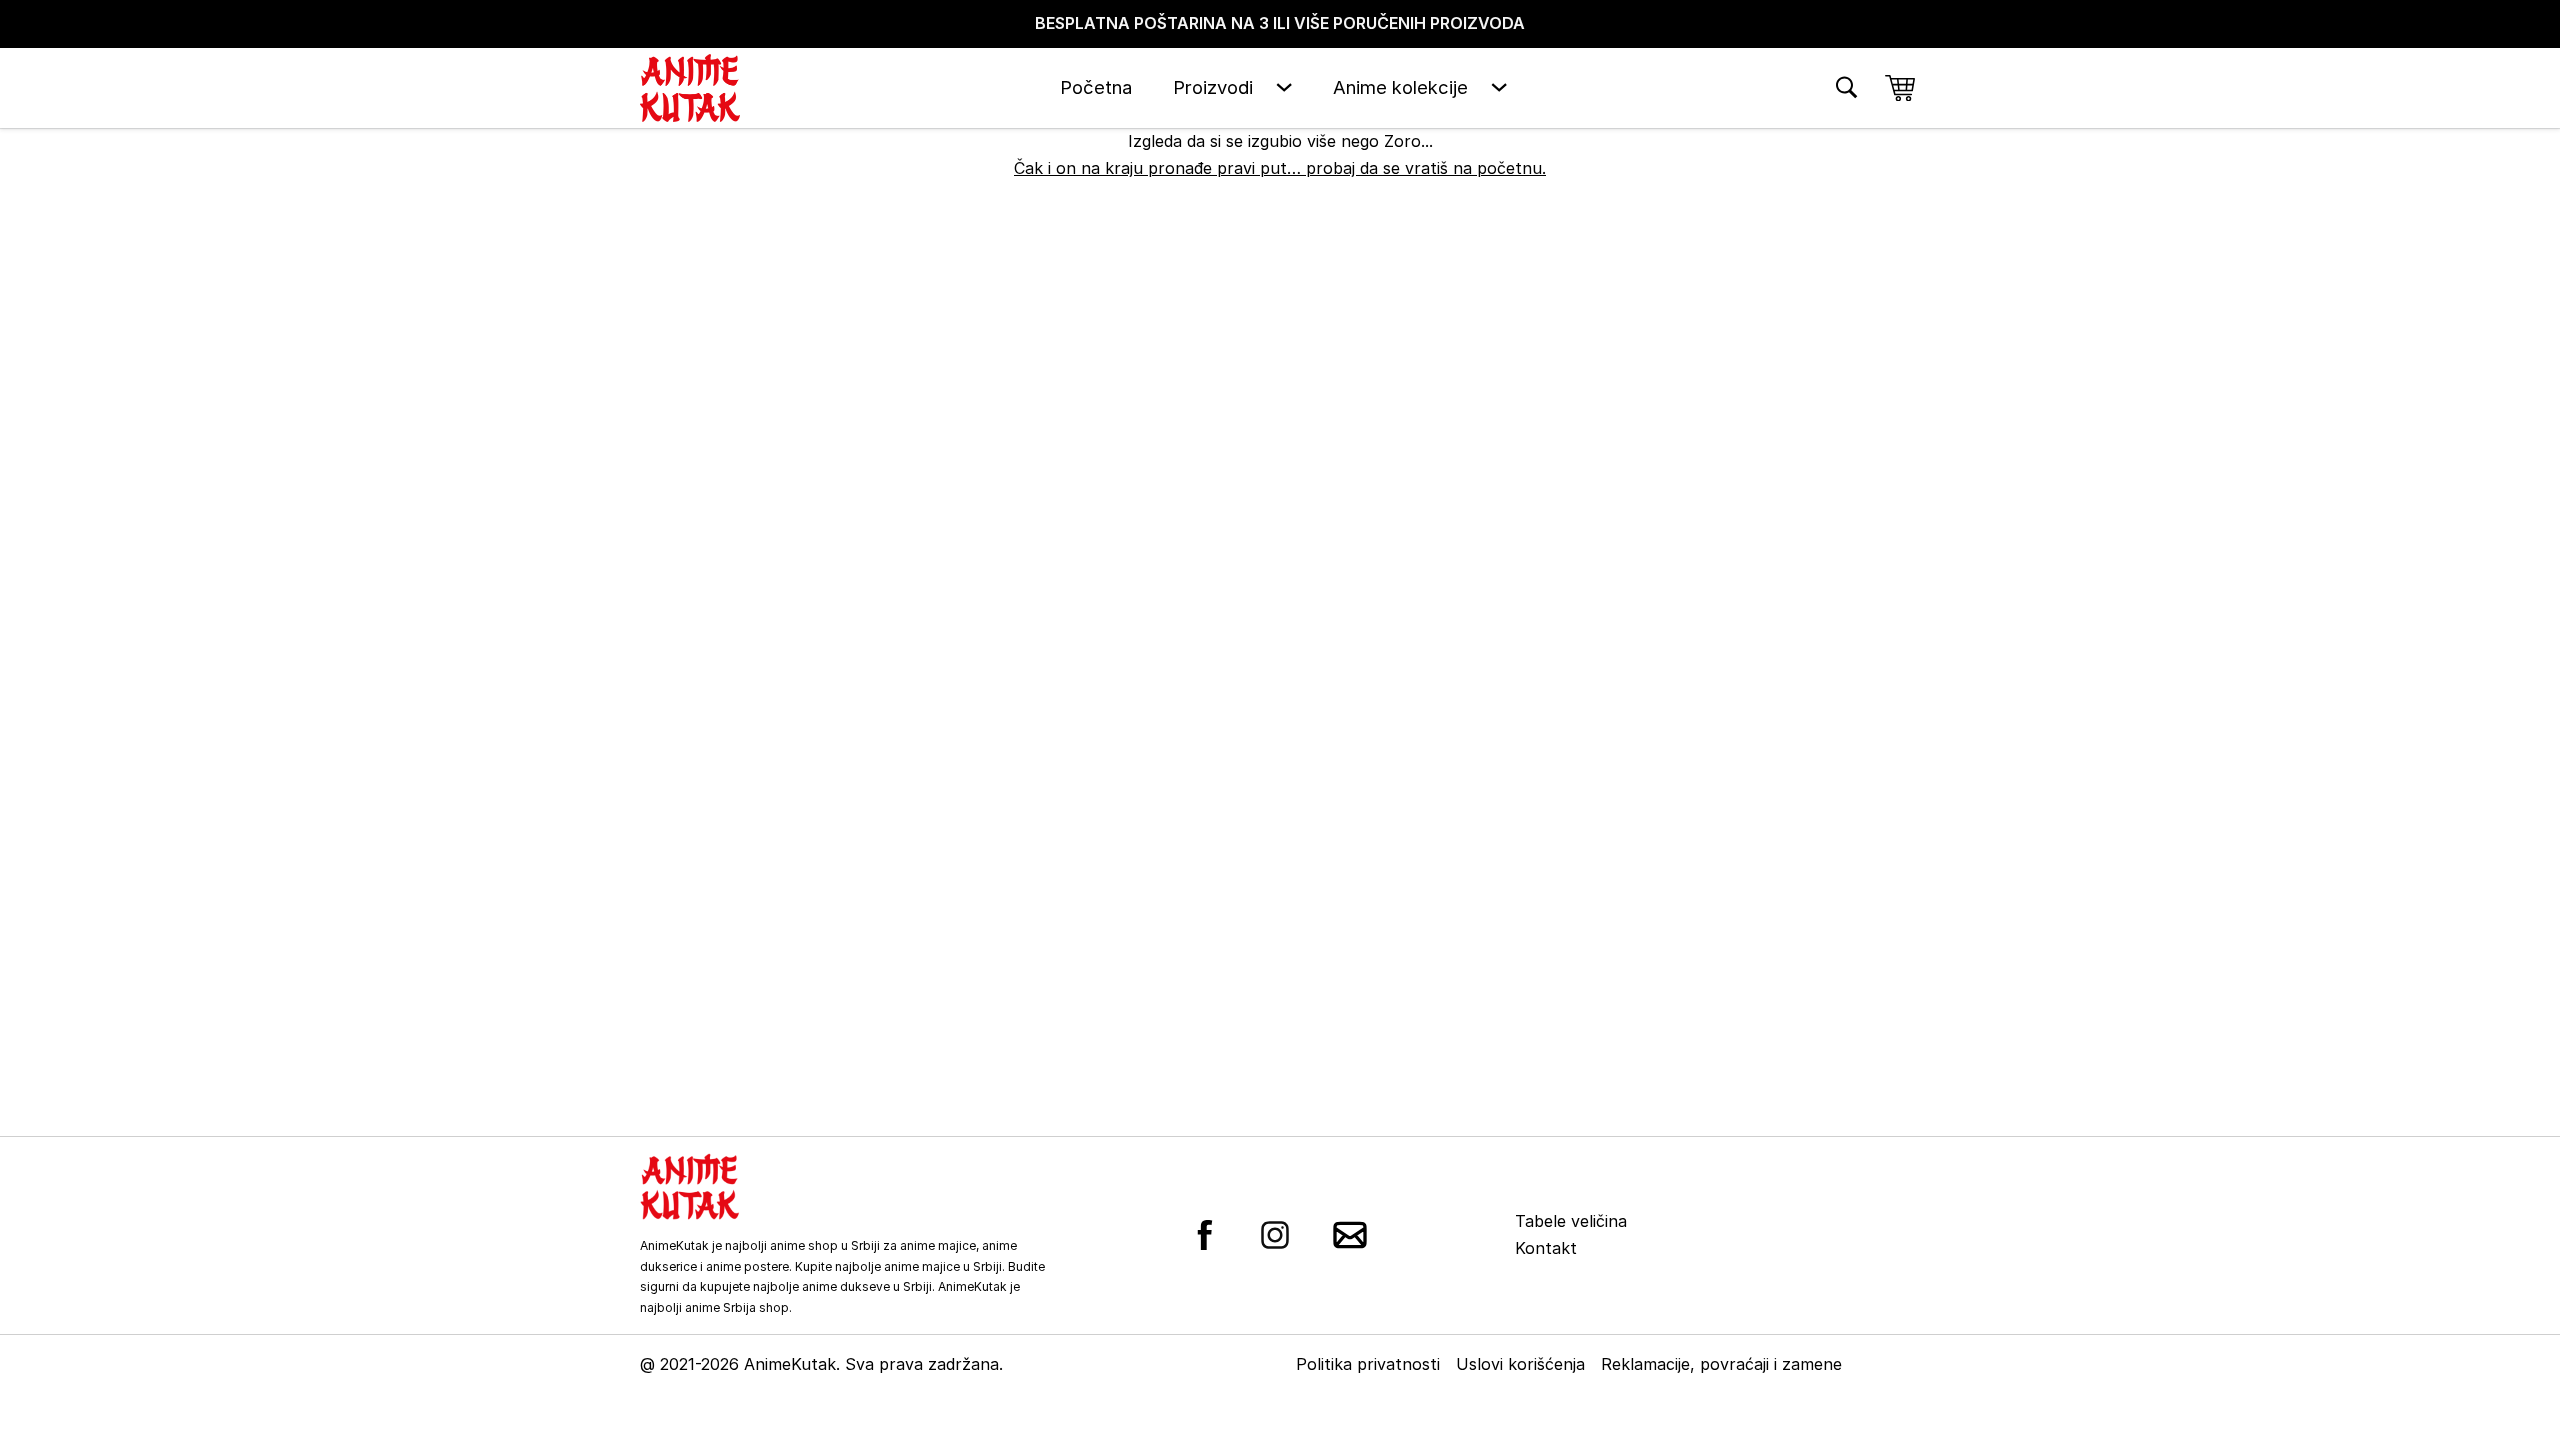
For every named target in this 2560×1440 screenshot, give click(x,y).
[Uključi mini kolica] (1900, 88)
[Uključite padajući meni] (1284, 87)
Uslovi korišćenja (1520, 1364)
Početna (1096, 87)
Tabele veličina (1571, 1221)
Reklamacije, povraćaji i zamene (1721, 1364)
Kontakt (1546, 1248)
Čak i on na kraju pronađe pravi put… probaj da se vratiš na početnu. (1280, 168)
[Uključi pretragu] (1846, 87)
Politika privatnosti (1368, 1364)
